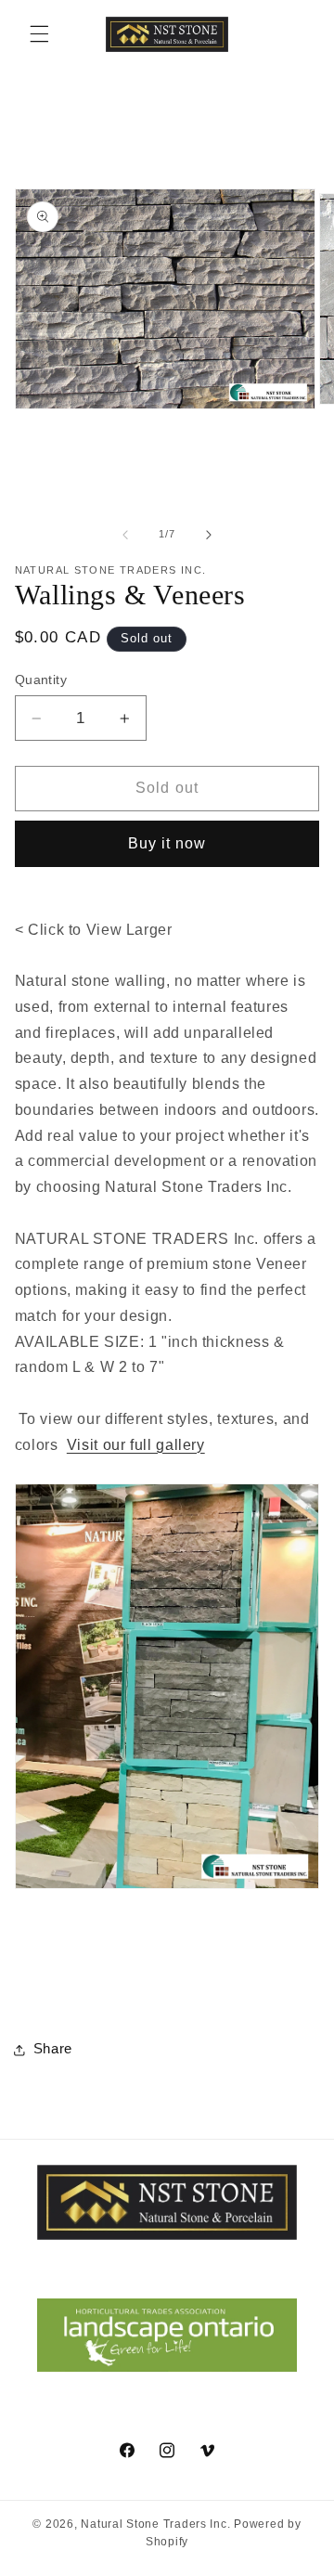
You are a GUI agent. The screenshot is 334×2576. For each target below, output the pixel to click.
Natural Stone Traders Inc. (155, 2524)
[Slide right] (209, 535)
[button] (39, 34)
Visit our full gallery (136, 1445)
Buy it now (167, 843)
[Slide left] (125, 535)
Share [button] (53, 2049)
